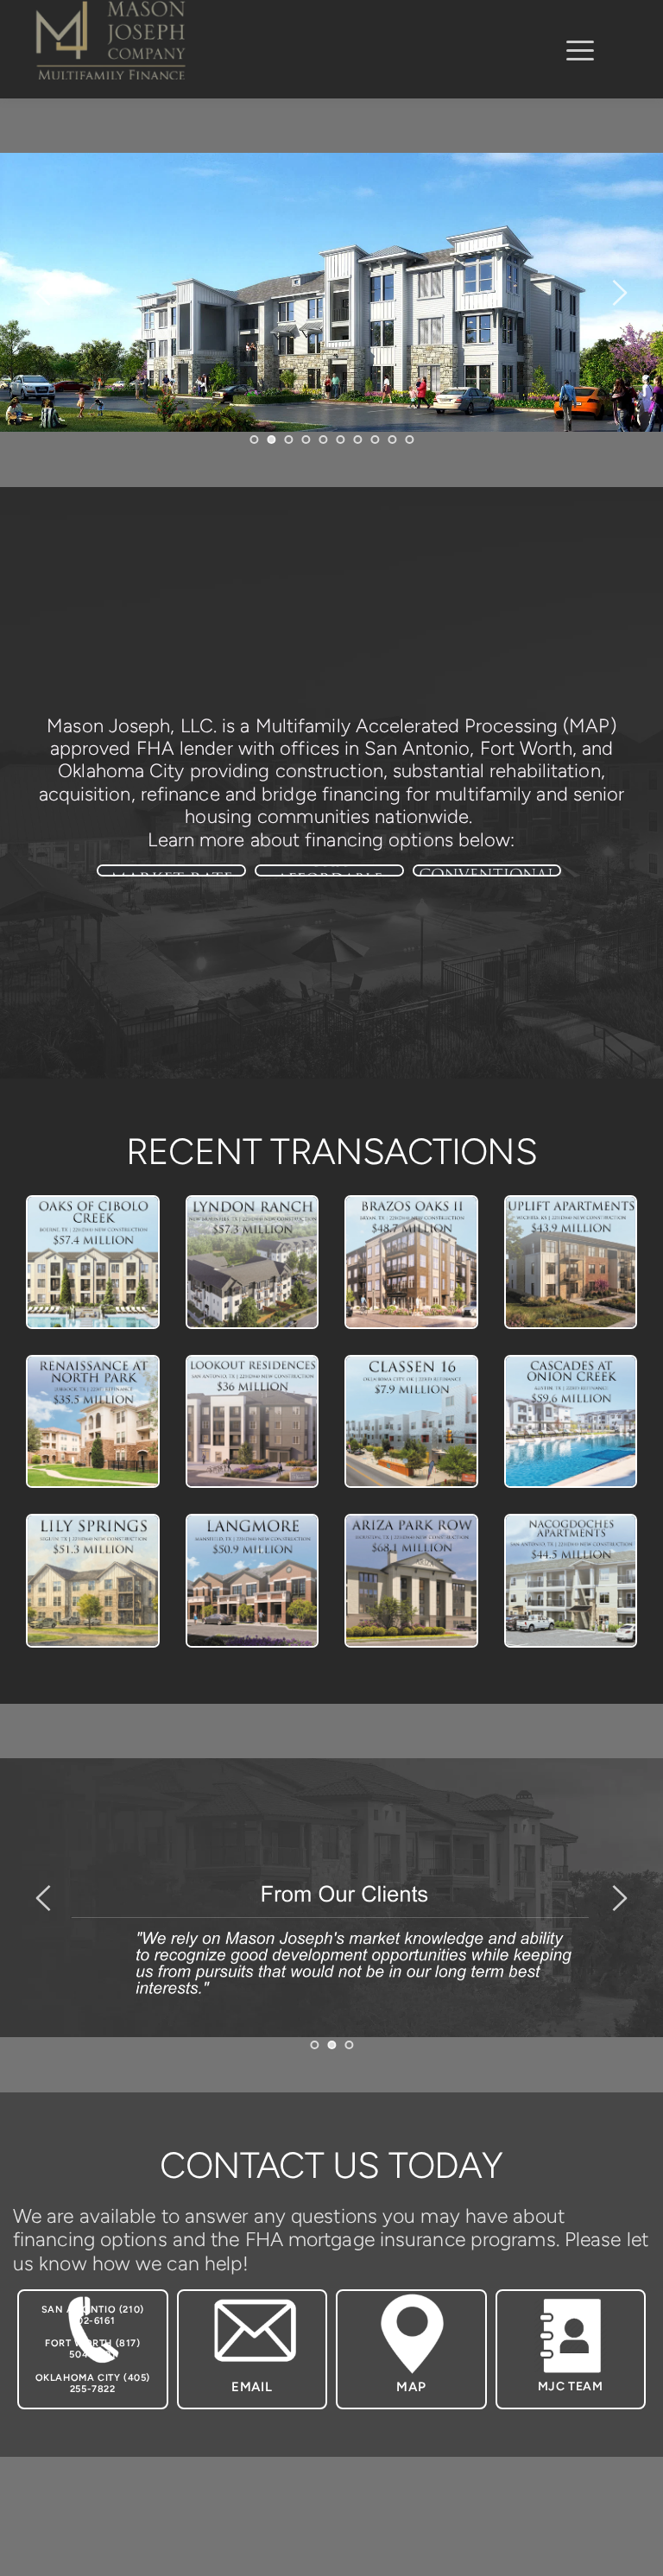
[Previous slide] (44, 293)
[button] (580, 50)
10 (409, 440)
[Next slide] (619, 293)
